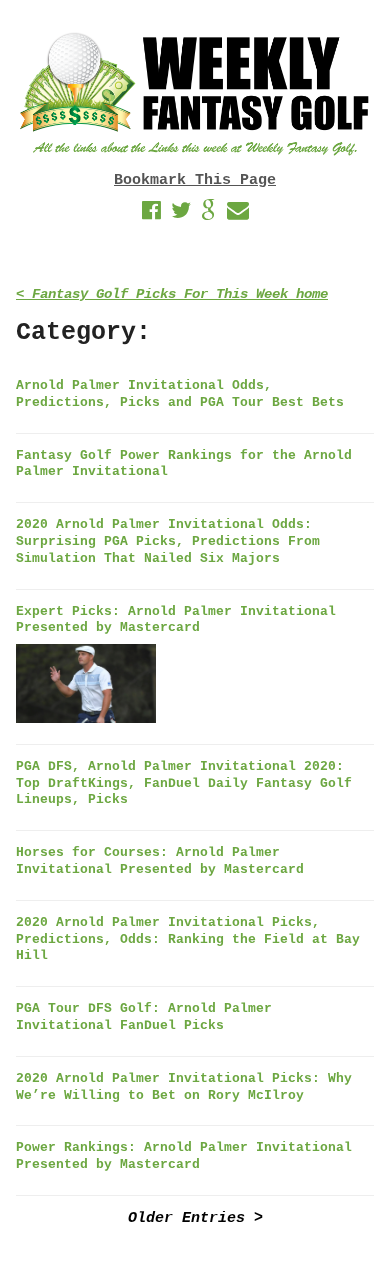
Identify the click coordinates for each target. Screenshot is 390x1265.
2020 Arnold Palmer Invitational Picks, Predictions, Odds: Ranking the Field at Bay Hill (188, 939)
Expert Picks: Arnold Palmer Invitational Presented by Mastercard (176, 620)
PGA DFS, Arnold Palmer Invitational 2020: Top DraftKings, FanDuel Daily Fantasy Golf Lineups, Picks (184, 783)
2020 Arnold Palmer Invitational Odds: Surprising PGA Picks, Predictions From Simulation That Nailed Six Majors (168, 541)
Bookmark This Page (195, 180)
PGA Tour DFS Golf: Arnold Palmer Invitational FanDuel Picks (144, 1017)
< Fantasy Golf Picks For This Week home (172, 294)
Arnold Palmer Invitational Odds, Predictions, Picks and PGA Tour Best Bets (180, 394)
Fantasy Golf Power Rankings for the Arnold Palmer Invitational (184, 464)
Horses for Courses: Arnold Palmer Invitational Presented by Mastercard (160, 861)
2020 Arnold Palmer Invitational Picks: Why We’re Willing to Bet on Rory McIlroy (184, 1087)
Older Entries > (195, 1218)
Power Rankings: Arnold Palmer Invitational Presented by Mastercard (184, 1156)
